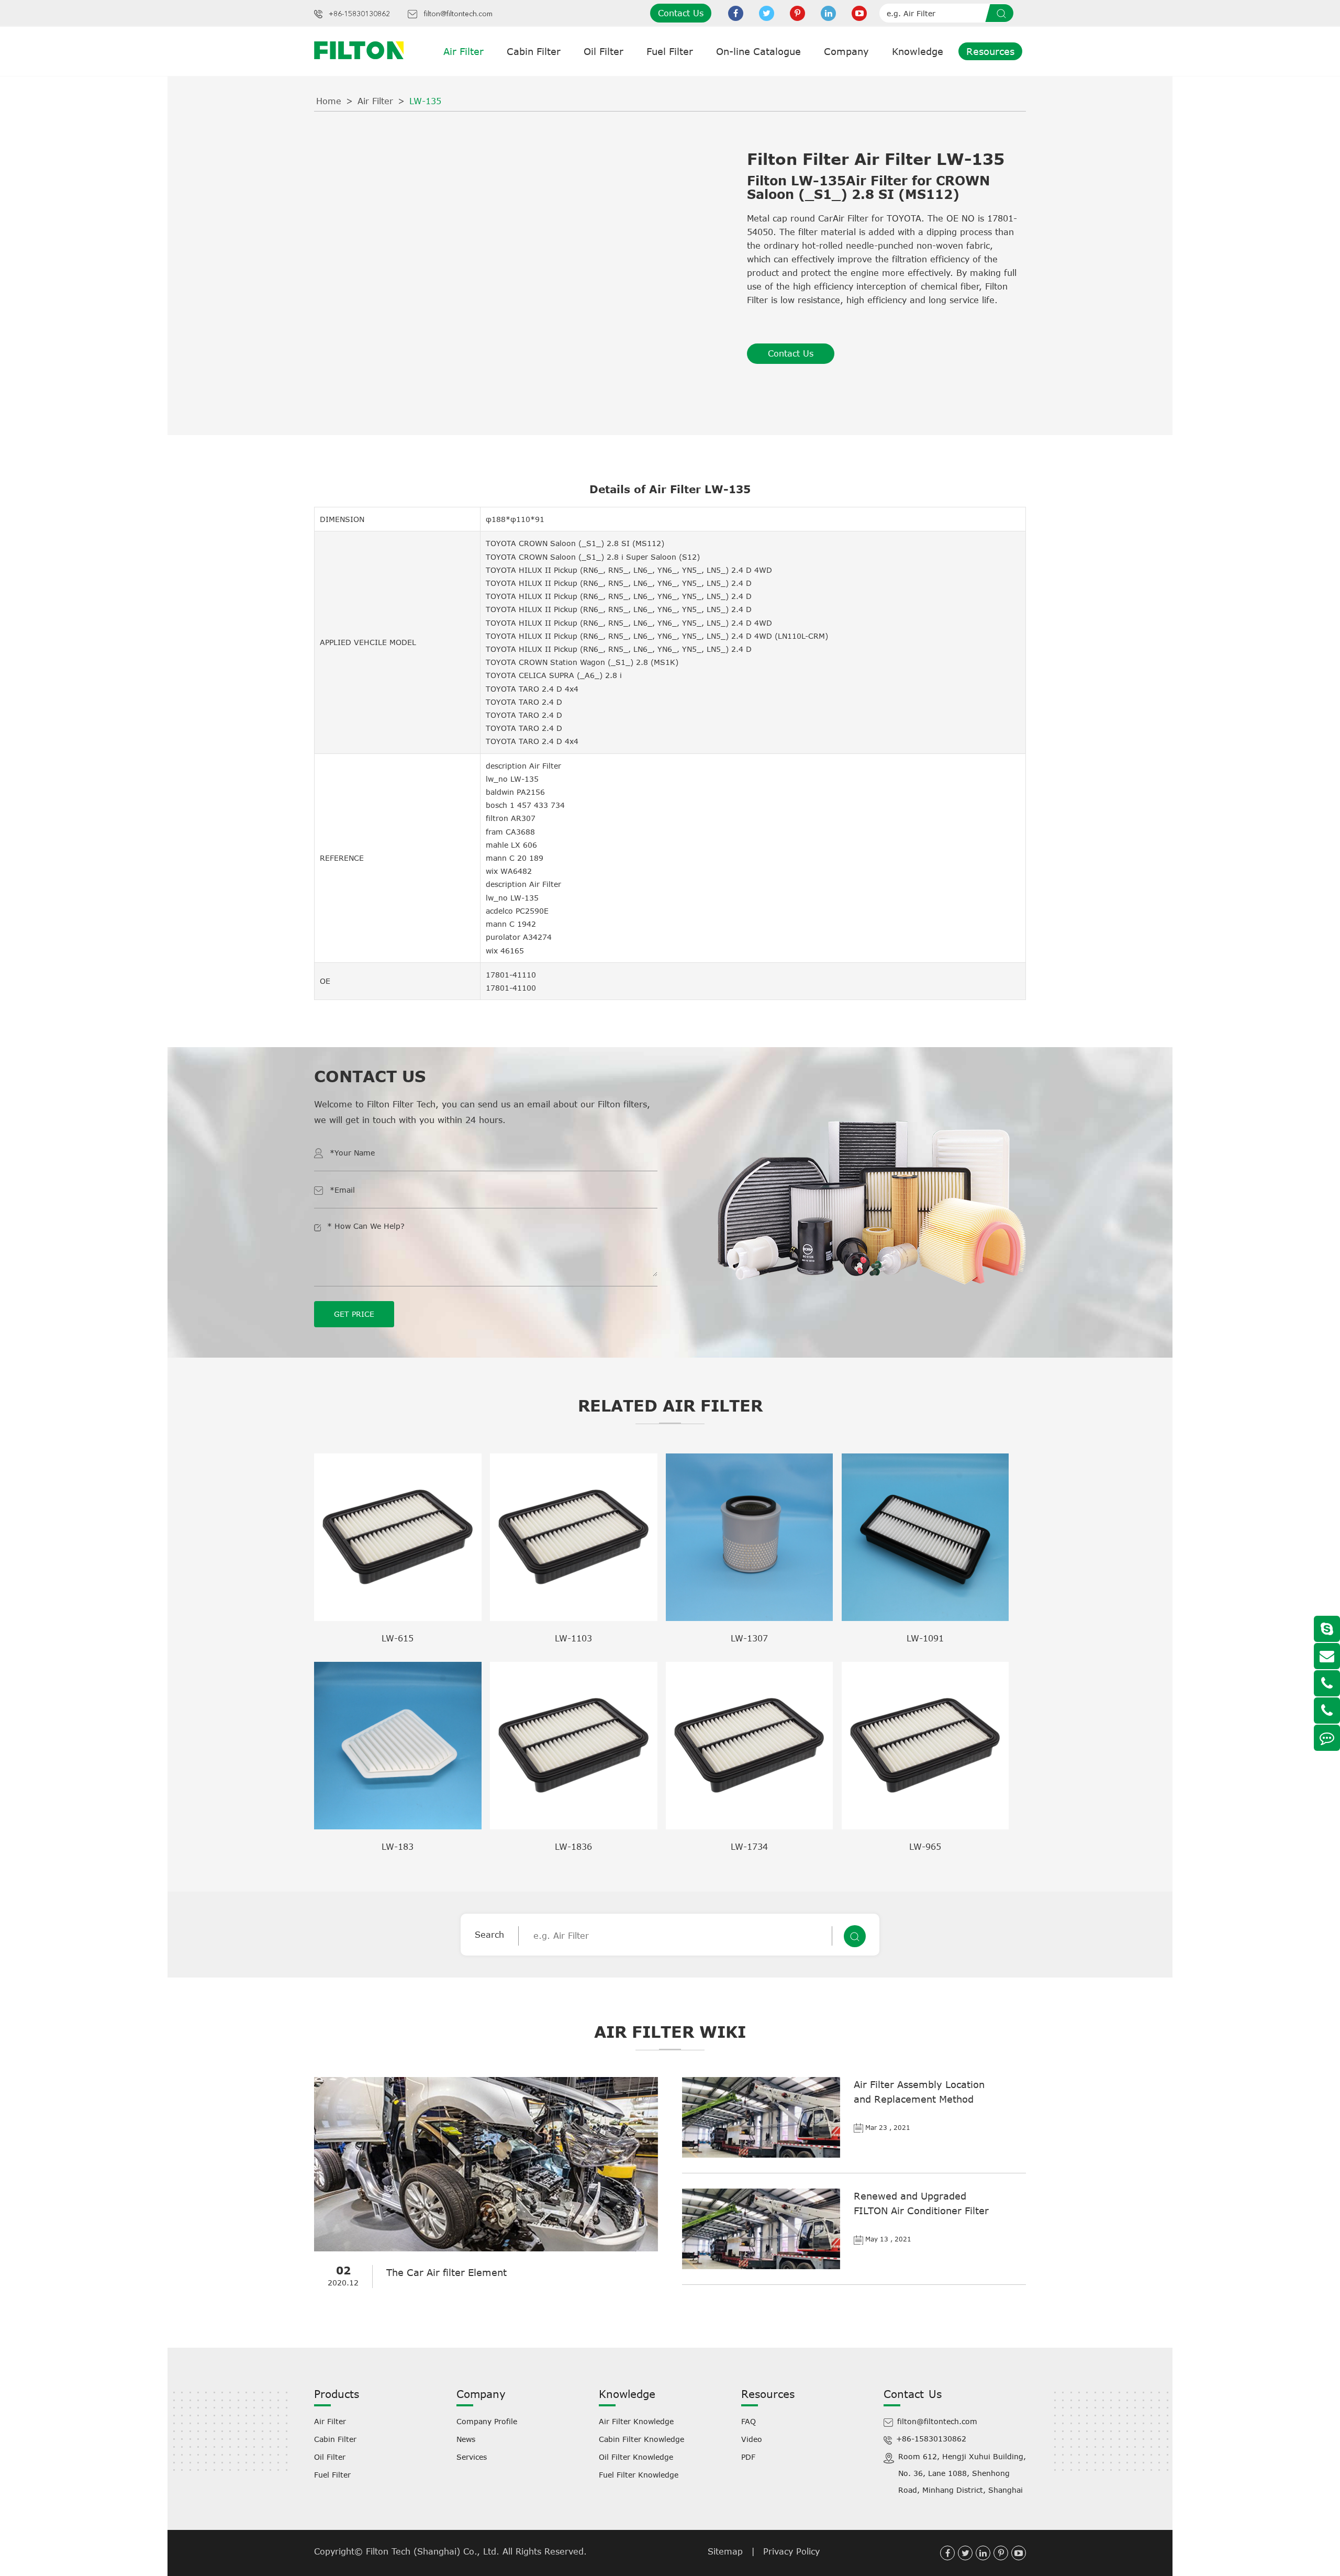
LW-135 (425, 101)
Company (846, 51)
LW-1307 (749, 1638)
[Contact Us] (1327, 1738)
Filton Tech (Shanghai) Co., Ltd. (434, 2551)
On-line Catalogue (758, 51)
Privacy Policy (791, 2551)
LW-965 (925, 1847)
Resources (990, 51)
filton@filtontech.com (458, 14)
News (466, 2439)
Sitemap (725, 2551)
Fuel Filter (670, 51)
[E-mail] (1327, 1656)
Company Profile (487, 2421)
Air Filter (464, 51)
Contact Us (681, 13)
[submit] (1003, 13)
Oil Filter (604, 51)
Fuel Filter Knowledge (639, 2475)
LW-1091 (925, 1638)
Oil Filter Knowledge (636, 2457)
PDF (748, 2457)
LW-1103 (573, 1638)
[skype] (1327, 1629)
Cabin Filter (534, 51)
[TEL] (1327, 1683)
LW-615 (398, 1638)
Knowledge (918, 51)
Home (329, 101)
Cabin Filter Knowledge (641, 2439)
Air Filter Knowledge (636, 2421)
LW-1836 (573, 1847)
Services (472, 2457)
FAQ (749, 2421)
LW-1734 (749, 1847)
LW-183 (398, 1847)
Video (752, 2439)
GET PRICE (354, 1314)
